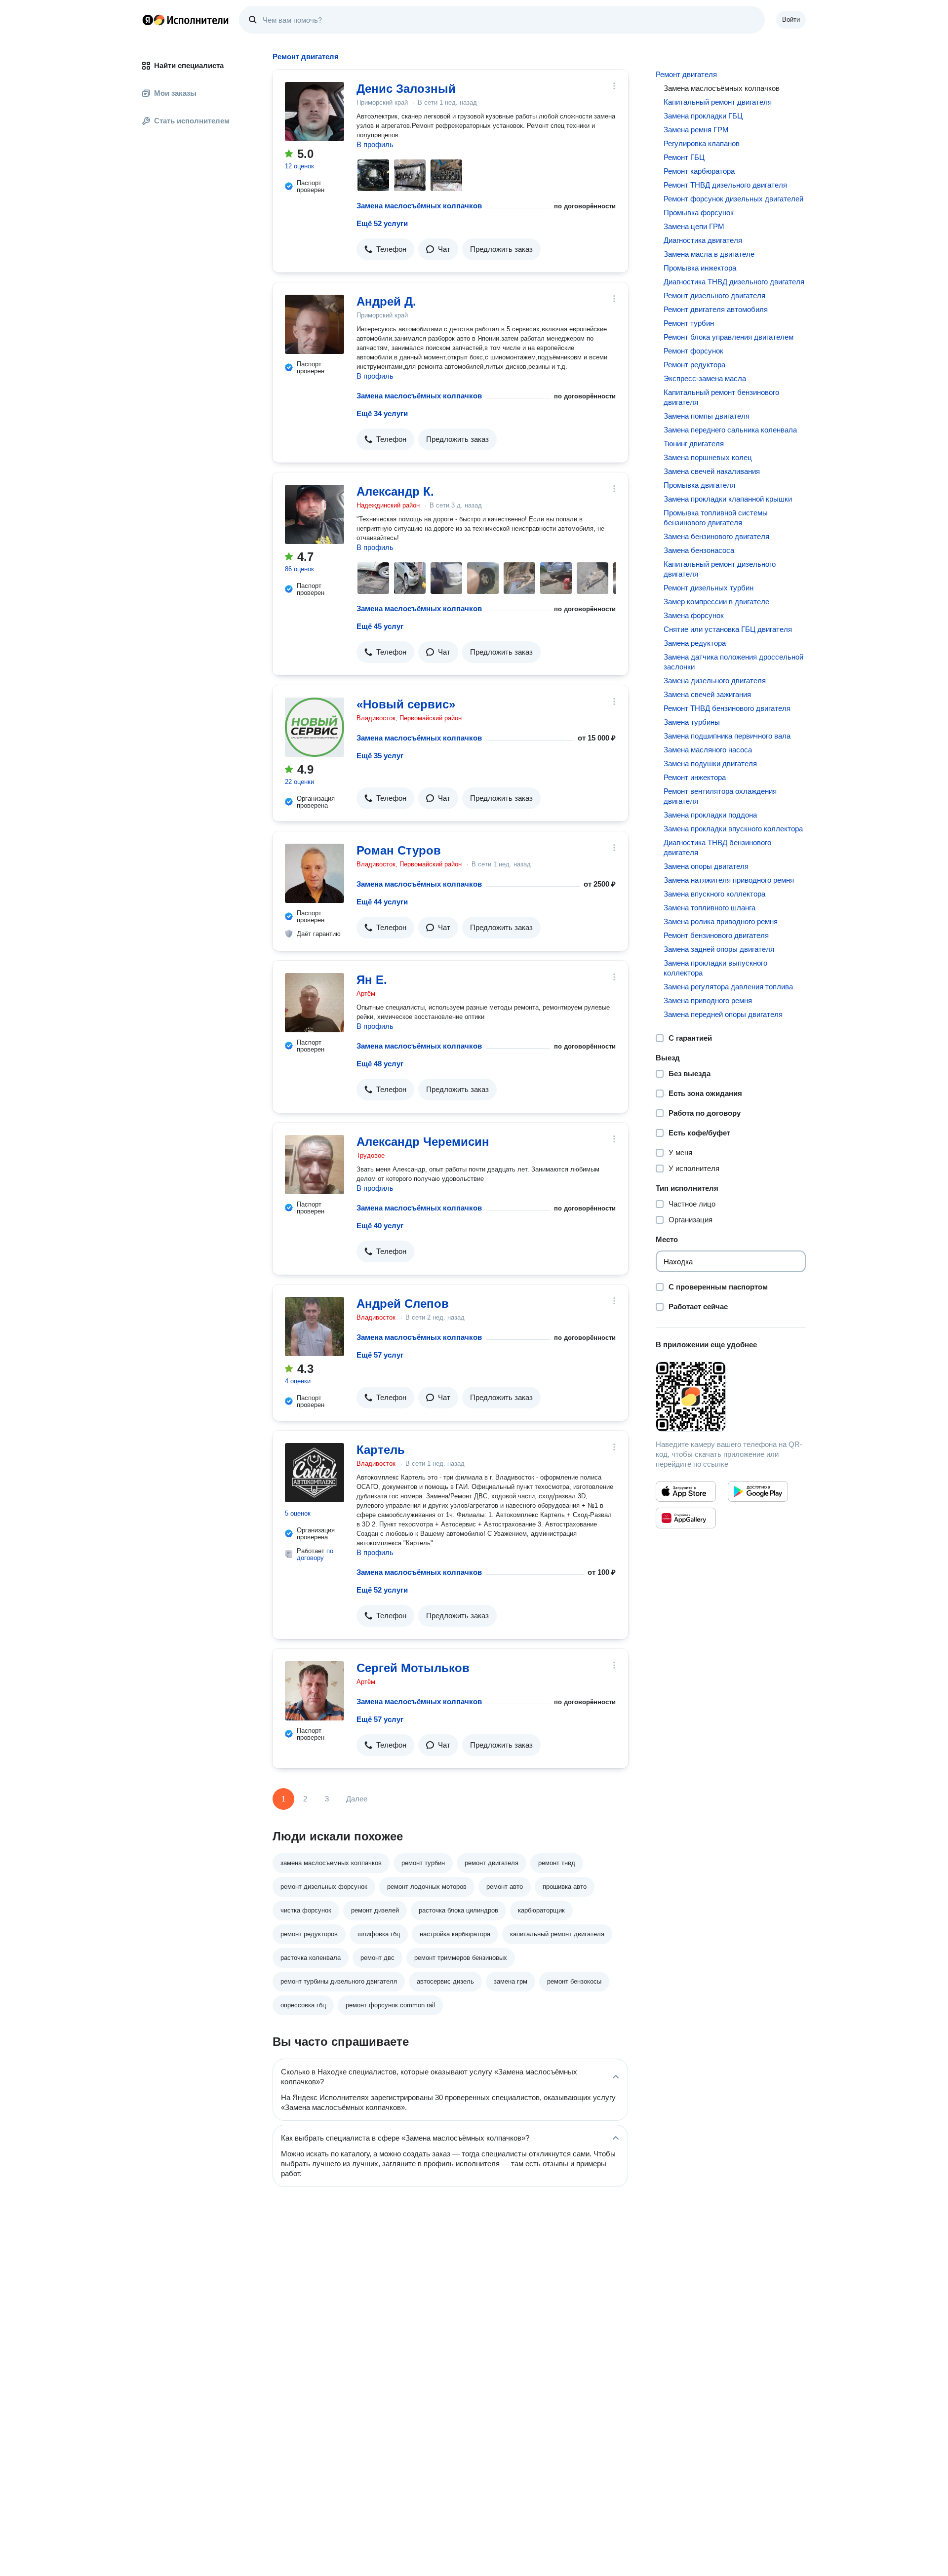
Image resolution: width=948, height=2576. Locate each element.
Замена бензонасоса (699, 550)
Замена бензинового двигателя (716, 536)
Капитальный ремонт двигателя (718, 102)
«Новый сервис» (406, 704)
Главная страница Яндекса (148, 20)
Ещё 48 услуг (380, 1064)
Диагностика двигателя (703, 240)
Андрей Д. (386, 301)
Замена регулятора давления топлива (728, 987)
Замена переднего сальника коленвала (730, 430)
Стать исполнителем (192, 121)
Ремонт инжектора (695, 777)
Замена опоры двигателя (706, 866)
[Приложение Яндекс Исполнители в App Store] (686, 1491)
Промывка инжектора (700, 268)
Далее (357, 1799)
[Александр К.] (315, 514)
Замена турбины (692, 722)
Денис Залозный (406, 89)
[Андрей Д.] (315, 324)
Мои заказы (175, 93)
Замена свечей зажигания (707, 694)
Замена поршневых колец (708, 457)
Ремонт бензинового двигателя (716, 935)
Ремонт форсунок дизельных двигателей (733, 199)
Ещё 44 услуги (382, 902)
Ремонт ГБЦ (684, 157)
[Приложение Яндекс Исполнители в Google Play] (758, 1491)
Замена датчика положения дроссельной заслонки (733, 662)
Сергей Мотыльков (413, 1668)
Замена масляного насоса (708, 750)
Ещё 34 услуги (382, 413)
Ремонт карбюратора (699, 171)
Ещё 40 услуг (380, 1226)
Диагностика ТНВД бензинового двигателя (717, 847)
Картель (381, 1450)
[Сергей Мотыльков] (315, 1691)
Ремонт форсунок (693, 351)
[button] (385, 249)
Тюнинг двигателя (694, 444)
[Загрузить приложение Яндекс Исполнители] (731, 1397)
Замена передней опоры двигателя (723, 1014)
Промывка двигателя (699, 485)
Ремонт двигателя (686, 74)
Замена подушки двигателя (710, 763)
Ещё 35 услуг (380, 756)
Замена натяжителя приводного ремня (729, 880)
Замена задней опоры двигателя (719, 949)
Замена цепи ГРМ (694, 226)
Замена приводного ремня (708, 1000)
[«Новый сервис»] (315, 727)
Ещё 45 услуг (380, 626)
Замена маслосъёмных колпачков (419, 206)
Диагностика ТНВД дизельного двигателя (734, 282)
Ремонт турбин (689, 323)
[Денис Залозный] (315, 112)
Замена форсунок (694, 615)
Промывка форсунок (699, 213)
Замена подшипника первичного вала (727, 736)
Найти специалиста (189, 65)
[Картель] (315, 1473)
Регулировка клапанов (702, 143)
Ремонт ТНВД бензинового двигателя (727, 708)
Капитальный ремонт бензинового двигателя (721, 397)
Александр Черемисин (423, 1142)
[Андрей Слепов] (315, 1327)
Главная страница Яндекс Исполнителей (186, 20)
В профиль (375, 144)
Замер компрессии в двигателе (716, 602)
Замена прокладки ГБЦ (703, 116)
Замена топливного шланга (710, 908)
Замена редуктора (695, 643)
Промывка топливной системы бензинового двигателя (716, 518)
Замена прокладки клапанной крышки (728, 499)
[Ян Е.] (315, 1003)
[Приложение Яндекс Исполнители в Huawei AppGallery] (686, 1518)
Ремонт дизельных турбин (709, 588)
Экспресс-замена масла (705, 378)
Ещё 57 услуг (380, 1355)
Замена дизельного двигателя (715, 681)
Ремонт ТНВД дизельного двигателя (725, 185)
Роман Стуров (399, 850)
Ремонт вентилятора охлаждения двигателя (720, 796)
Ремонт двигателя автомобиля (716, 309)
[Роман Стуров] (315, 873)
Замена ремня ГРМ (696, 130)
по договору (315, 1554)
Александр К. (395, 491)
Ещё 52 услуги (382, 223)
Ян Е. (372, 980)
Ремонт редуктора (694, 365)
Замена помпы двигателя (707, 416)
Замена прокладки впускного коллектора (733, 829)
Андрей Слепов (403, 1304)
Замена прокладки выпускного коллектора (715, 968)
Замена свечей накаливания (712, 471)
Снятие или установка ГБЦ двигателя (728, 629)
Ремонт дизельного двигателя (714, 295)
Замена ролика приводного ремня (721, 921)
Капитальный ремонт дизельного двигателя (720, 569)
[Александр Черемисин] (315, 1165)
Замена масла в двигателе (709, 254)
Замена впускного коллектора (714, 894)
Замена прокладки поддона (710, 815)
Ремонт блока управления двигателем (729, 337)
